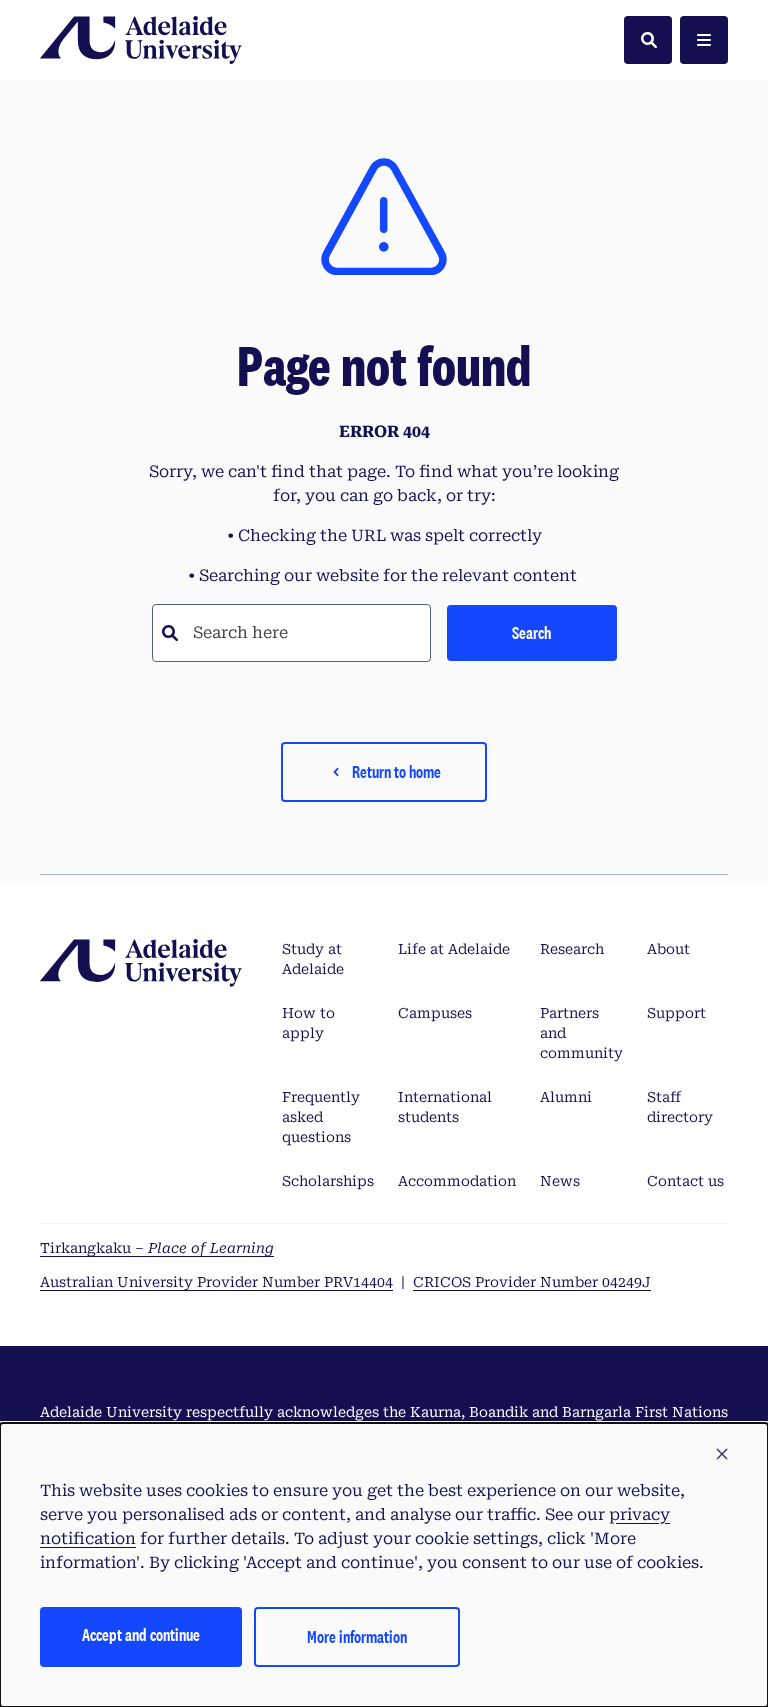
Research (572, 949)
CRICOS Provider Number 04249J (532, 1282)
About (668, 949)
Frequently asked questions (321, 1117)
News (560, 1181)
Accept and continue (141, 1634)
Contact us (685, 1181)
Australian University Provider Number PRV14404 (216, 1282)
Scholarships (328, 1181)
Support (676, 1013)
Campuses (435, 1013)
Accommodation (457, 1181)
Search (531, 632)
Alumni (566, 1097)
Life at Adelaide (454, 949)
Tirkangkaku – (157, 1248)
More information (357, 1636)
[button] (722, 1455)
